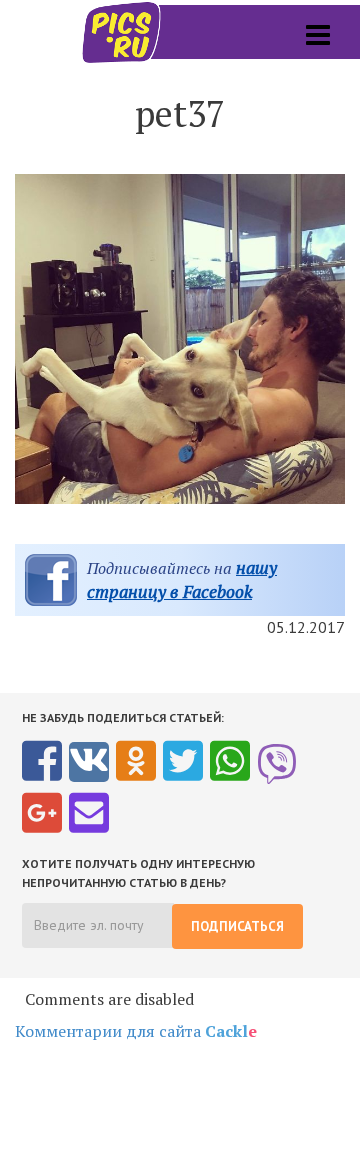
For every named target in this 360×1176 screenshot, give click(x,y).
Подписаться (237, 926)
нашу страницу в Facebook (182, 579)
